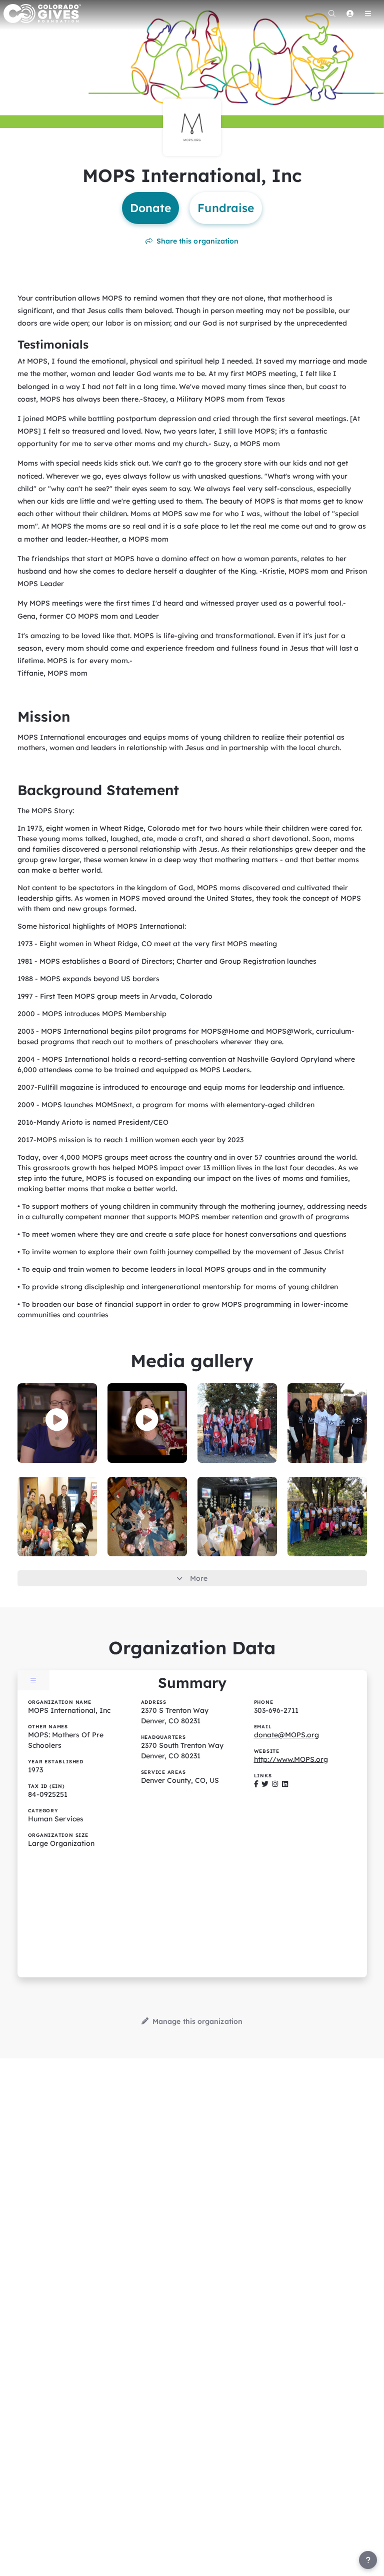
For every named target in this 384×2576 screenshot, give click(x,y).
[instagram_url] (275, 1784)
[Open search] (332, 14)
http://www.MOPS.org (291, 1759)
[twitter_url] (265, 1784)
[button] (57, 1420)
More (199, 1578)
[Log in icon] (350, 14)
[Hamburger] (368, 14)
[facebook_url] (256, 1784)
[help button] (368, 2560)
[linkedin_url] (285, 1784)
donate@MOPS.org (286, 1735)
